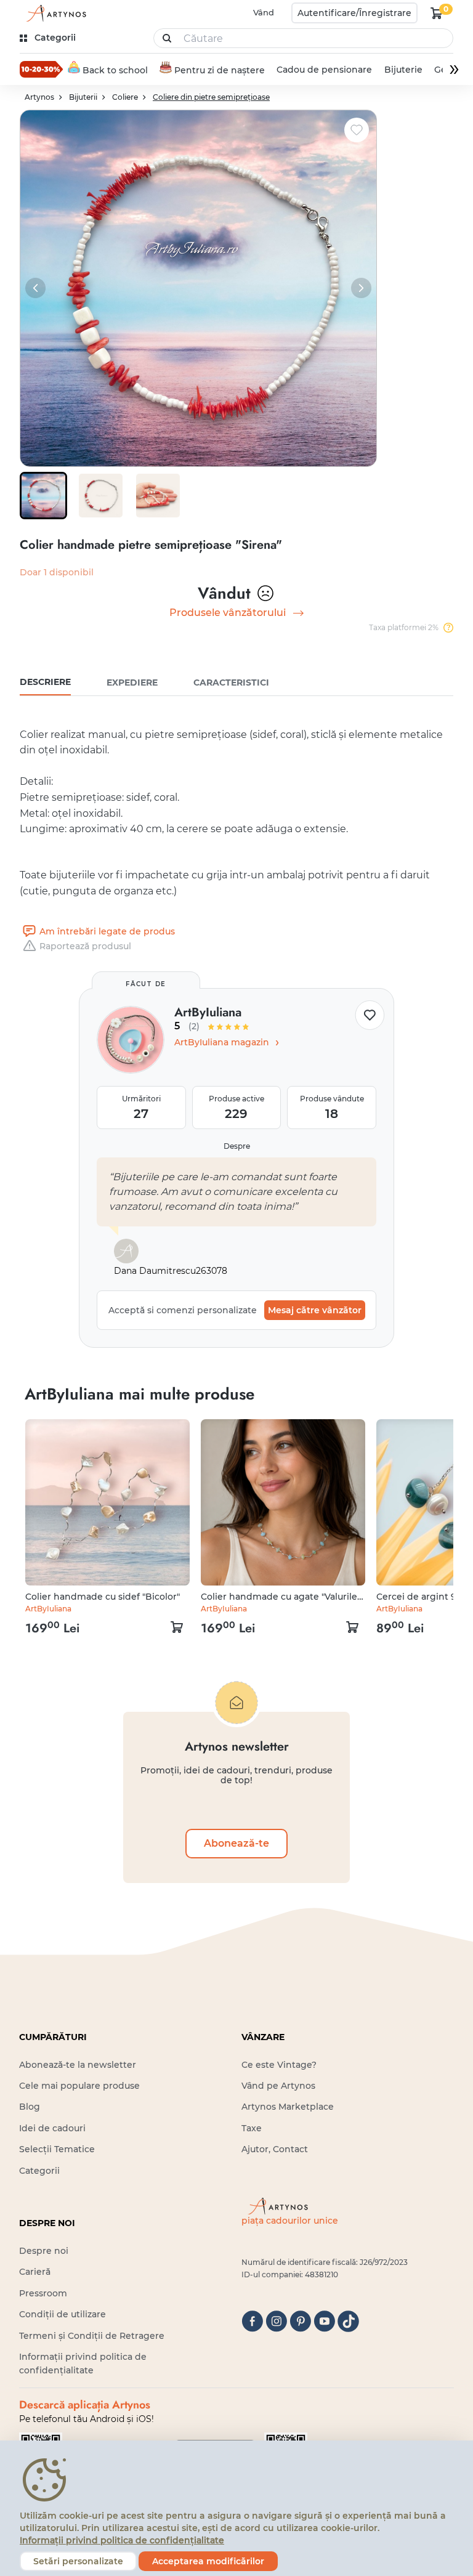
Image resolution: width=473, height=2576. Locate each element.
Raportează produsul (85, 946)
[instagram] (276, 2321)
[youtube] (324, 2321)
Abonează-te (236, 1843)
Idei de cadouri (52, 2128)
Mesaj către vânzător (315, 1310)
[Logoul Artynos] (54, 13)
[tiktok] (348, 2321)
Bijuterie (403, 70)
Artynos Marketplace (288, 2107)
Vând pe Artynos (278, 2086)
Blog (30, 2107)
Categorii (39, 2171)
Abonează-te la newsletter (78, 2065)
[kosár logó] (437, 13)
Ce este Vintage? (279, 2065)
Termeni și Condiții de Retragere (92, 2336)
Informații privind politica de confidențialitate (122, 2540)
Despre (237, 1146)
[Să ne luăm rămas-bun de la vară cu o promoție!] (41, 69)
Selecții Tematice (57, 2149)
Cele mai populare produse (79, 2086)
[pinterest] (300, 2321)
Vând (264, 12)
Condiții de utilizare (63, 2314)
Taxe (252, 2128)
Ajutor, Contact (275, 2149)
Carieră (35, 2272)
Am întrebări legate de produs (107, 931)
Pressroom (43, 2293)
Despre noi (44, 2251)
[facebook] (252, 2321)
